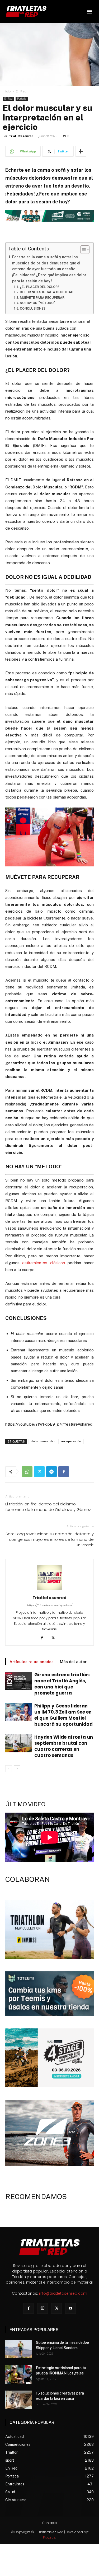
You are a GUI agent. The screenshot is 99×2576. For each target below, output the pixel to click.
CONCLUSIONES (33, 308)
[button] (89, 11)
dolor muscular (43, 1441)
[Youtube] (70, 2308)
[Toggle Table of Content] (82, 250)
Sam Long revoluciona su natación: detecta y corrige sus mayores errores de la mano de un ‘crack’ (50, 1539)
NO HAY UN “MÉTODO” (37, 303)
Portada (22, 99)
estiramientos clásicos (43, 1263)
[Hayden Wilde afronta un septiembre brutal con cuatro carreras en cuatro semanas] (18, 1743)
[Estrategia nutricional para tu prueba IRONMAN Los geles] (18, 2374)
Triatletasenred (21, 136)
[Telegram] (51, 1472)
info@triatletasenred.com (63, 2293)
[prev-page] (9, 1769)
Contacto (50, 2523)
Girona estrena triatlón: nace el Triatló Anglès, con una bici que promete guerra (62, 1684)
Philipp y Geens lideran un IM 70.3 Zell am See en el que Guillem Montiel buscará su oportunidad (63, 1715)
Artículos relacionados (32, 1662)
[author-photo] (50, 1590)
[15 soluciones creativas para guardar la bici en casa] (18, 2400)
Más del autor (73, 1662)
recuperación (71, 1441)
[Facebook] (64, 1472)
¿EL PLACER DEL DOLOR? (39, 287)
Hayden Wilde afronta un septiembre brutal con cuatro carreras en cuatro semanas (64, 1746)
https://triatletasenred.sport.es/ (49, 1605)
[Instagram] (43, 2308)
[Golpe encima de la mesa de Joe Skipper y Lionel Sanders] (18, 2349)
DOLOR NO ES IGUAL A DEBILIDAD (47, 292)
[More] (81, 151)
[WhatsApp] (27, 1472)
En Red (21, 91)
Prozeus (49, 2537)
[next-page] (17, 1769)
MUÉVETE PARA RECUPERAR (42, 298)
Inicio (7, 91)
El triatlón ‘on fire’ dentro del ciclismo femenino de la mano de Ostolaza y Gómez (48, 1507)
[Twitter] (39, 1472)
